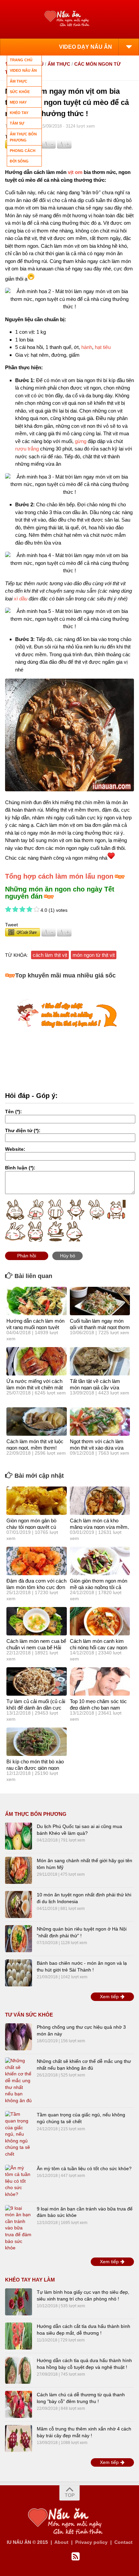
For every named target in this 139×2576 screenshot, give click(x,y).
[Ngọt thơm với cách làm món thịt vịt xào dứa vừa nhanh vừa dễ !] (100, 1422)
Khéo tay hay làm (30, 2280)
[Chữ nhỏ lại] (49, 147)
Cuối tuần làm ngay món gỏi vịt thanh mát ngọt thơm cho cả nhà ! (100, 1327)
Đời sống (19, 161)
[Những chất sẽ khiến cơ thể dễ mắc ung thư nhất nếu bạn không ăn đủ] (19, 2081)
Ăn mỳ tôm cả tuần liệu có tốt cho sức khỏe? (84, 2168)
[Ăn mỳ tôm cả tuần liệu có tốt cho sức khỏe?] (19, 2181)
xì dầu (21, 599)
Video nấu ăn (23, 70)
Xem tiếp (110, 1997)
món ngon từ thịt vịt (94, 955)
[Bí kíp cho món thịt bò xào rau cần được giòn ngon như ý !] (37, 1742)
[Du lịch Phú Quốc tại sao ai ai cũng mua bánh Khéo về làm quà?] (19, 1836)
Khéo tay (19, 113)
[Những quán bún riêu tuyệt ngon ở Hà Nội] (19, 1939)
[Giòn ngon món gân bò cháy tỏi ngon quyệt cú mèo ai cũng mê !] (37, 1501)
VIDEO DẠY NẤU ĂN (86, 47)
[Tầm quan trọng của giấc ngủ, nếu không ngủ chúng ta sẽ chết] (19, 2134)
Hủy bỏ (68, 1256)
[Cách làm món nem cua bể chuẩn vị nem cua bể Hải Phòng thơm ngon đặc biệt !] (37, 1621)
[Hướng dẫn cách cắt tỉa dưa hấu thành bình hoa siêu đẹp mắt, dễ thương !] (19, 2336)
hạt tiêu (103, 347)
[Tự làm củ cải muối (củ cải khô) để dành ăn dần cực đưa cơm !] (37, 1681)
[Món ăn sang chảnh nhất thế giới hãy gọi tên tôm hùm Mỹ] (19, 1870)
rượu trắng (27, 449)
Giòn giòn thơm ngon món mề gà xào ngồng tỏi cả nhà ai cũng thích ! (99, 1587)
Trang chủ (21, 60)
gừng (81, 441)
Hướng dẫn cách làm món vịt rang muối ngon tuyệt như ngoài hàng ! (35, 1327)
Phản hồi (27, 1256)
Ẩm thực (59, 64)
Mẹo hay (18, 102)
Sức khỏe (20, 92)
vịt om (75, 172)
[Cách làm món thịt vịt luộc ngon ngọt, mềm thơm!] (37, 1422)
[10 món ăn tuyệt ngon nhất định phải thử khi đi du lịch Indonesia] (19, 1905)
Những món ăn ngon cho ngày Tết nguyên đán (60, 893)
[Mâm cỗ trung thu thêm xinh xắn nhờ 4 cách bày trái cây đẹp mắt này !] (19, 2439)
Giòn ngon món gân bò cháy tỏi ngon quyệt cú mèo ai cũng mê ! (31, 1527)
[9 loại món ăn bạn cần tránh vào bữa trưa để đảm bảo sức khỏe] (19, 2228)
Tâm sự (17, 123)
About (61, 2542)
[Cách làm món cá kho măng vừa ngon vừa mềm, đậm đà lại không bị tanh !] (100, 1501)
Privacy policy (91, 2542)
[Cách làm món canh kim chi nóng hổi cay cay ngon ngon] (100, 1621)
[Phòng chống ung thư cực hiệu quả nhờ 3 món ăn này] (19, 2037)
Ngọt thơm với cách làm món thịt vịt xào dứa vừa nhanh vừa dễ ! (97, 1448)
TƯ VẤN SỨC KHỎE (29, 2015)
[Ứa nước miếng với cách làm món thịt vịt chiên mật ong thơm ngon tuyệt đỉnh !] (37, 1361)
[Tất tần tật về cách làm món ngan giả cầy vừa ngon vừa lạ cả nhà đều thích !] (100, 1361)
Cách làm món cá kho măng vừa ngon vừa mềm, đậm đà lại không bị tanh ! (99, 1527)
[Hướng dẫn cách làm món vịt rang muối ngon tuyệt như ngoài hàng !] (37, 1301)
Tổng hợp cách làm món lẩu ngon (59, 876)
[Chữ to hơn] (64, 147)
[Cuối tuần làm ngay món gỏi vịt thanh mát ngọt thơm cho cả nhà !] (100, 1301)
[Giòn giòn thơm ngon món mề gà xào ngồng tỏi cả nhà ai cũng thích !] (100, 1561)
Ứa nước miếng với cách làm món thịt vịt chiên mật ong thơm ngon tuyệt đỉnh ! (36, 1388)
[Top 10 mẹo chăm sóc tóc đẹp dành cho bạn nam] (100, 1681)
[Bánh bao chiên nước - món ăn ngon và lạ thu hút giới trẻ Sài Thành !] (19, 1973)
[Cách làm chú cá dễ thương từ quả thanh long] (19, 2404)
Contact (123, 2542)
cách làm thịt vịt (50, 955)
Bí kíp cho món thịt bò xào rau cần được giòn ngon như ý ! (35, 1768)
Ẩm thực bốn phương (36, 1814)
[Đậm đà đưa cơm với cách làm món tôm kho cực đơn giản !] (37, 1561)
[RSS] (76, 2557)
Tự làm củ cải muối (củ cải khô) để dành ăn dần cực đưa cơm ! (36, 1708)
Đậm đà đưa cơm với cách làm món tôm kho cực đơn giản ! (36, 1587)
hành (87, 347)
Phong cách (23, 151)
